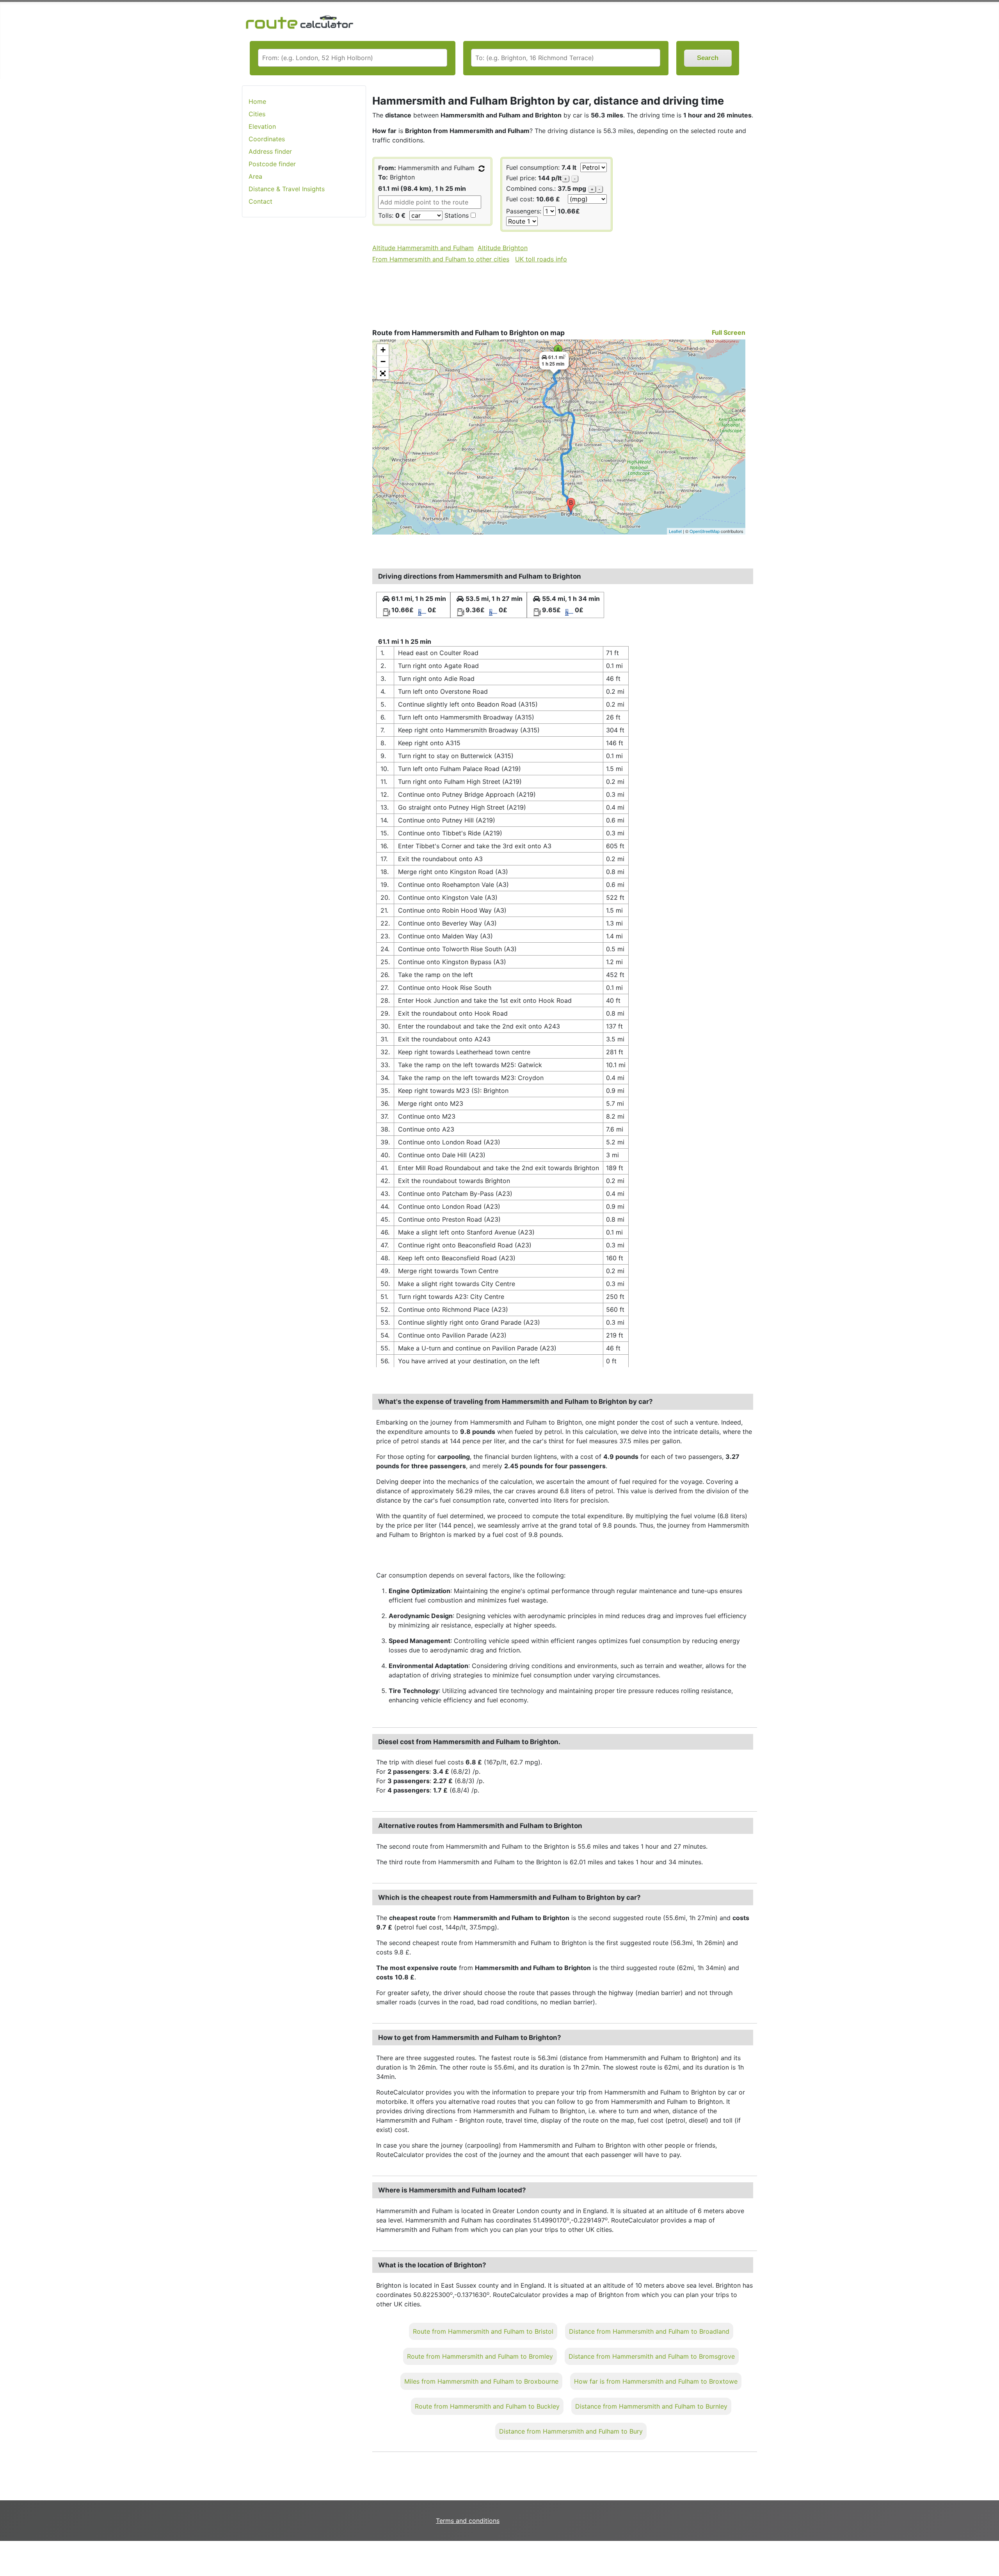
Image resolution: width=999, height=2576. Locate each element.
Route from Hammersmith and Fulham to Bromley (480, 2356)
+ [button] (383, 350)
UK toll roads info (541, 259)
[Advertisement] (304, 347)
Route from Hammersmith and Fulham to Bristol (483, 2331)
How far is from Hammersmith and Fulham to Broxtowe (656, 2381)
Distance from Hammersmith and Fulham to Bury (571, 2431)
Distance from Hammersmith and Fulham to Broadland (649, 2331)
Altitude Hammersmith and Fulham (423, 248)
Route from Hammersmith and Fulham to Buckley (487, 2406)
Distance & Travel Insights (287, 189)
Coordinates (267, 139)
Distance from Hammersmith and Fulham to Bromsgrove (652, 2356)
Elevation (262, 126)
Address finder (270, 151)
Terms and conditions (468, 2521)
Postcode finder (272, 164)
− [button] (383, 362)
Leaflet (675, 531)
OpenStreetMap (705, 531)
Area (255, 176)
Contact (260, 201)
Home (257, 101)
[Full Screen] (383, 373)
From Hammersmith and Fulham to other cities (441, 259)
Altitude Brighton (503, 248)
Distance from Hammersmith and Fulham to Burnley (651, 2406)
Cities (257, 114)
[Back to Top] (989, 2554)
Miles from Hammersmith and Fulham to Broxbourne (481, 2381)
